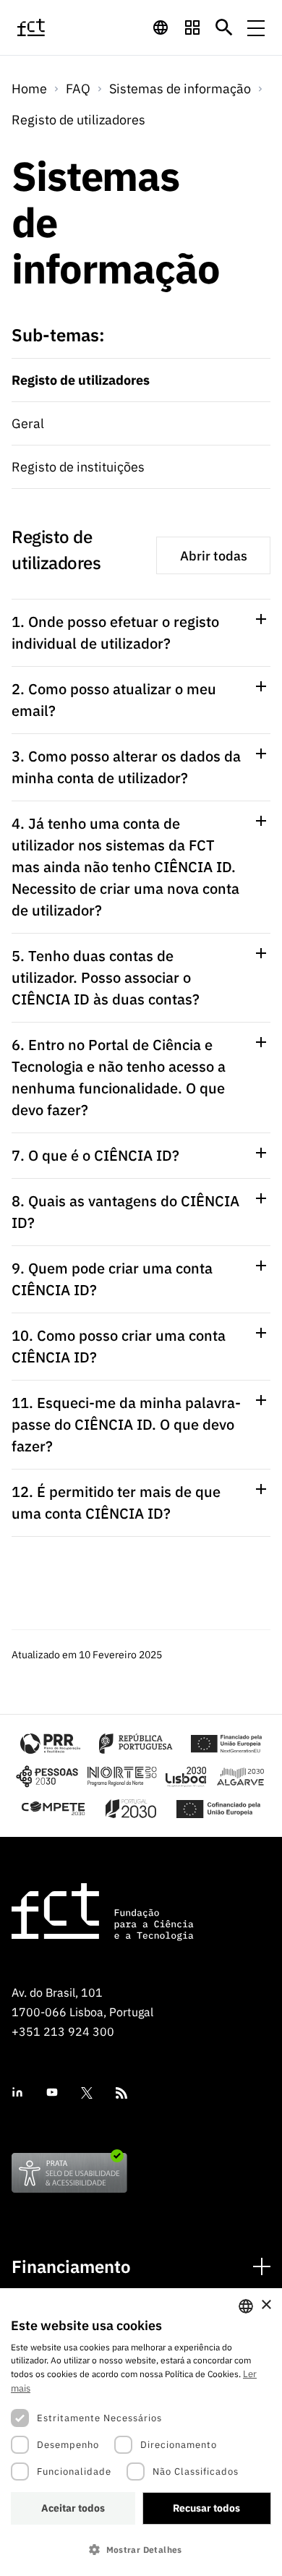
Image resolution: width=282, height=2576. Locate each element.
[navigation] (161, 27)
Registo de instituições (78, 467)
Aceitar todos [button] (73, 2508)
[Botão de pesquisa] (224, 27)
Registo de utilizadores (78, 120)
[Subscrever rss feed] (121, 2093)
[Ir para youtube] (52, 2093)
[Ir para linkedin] (17, 2093)
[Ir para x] (87, 2093)
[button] (141, 2550)
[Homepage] (48, 27)
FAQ (78, 89)
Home (29, 89)
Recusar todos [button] (206, 2508)
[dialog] (141, 2432)
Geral (28, 423)
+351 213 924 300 (63, 2031)
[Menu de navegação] (256, 27)
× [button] (266, 2305)
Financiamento (71, 2267)
